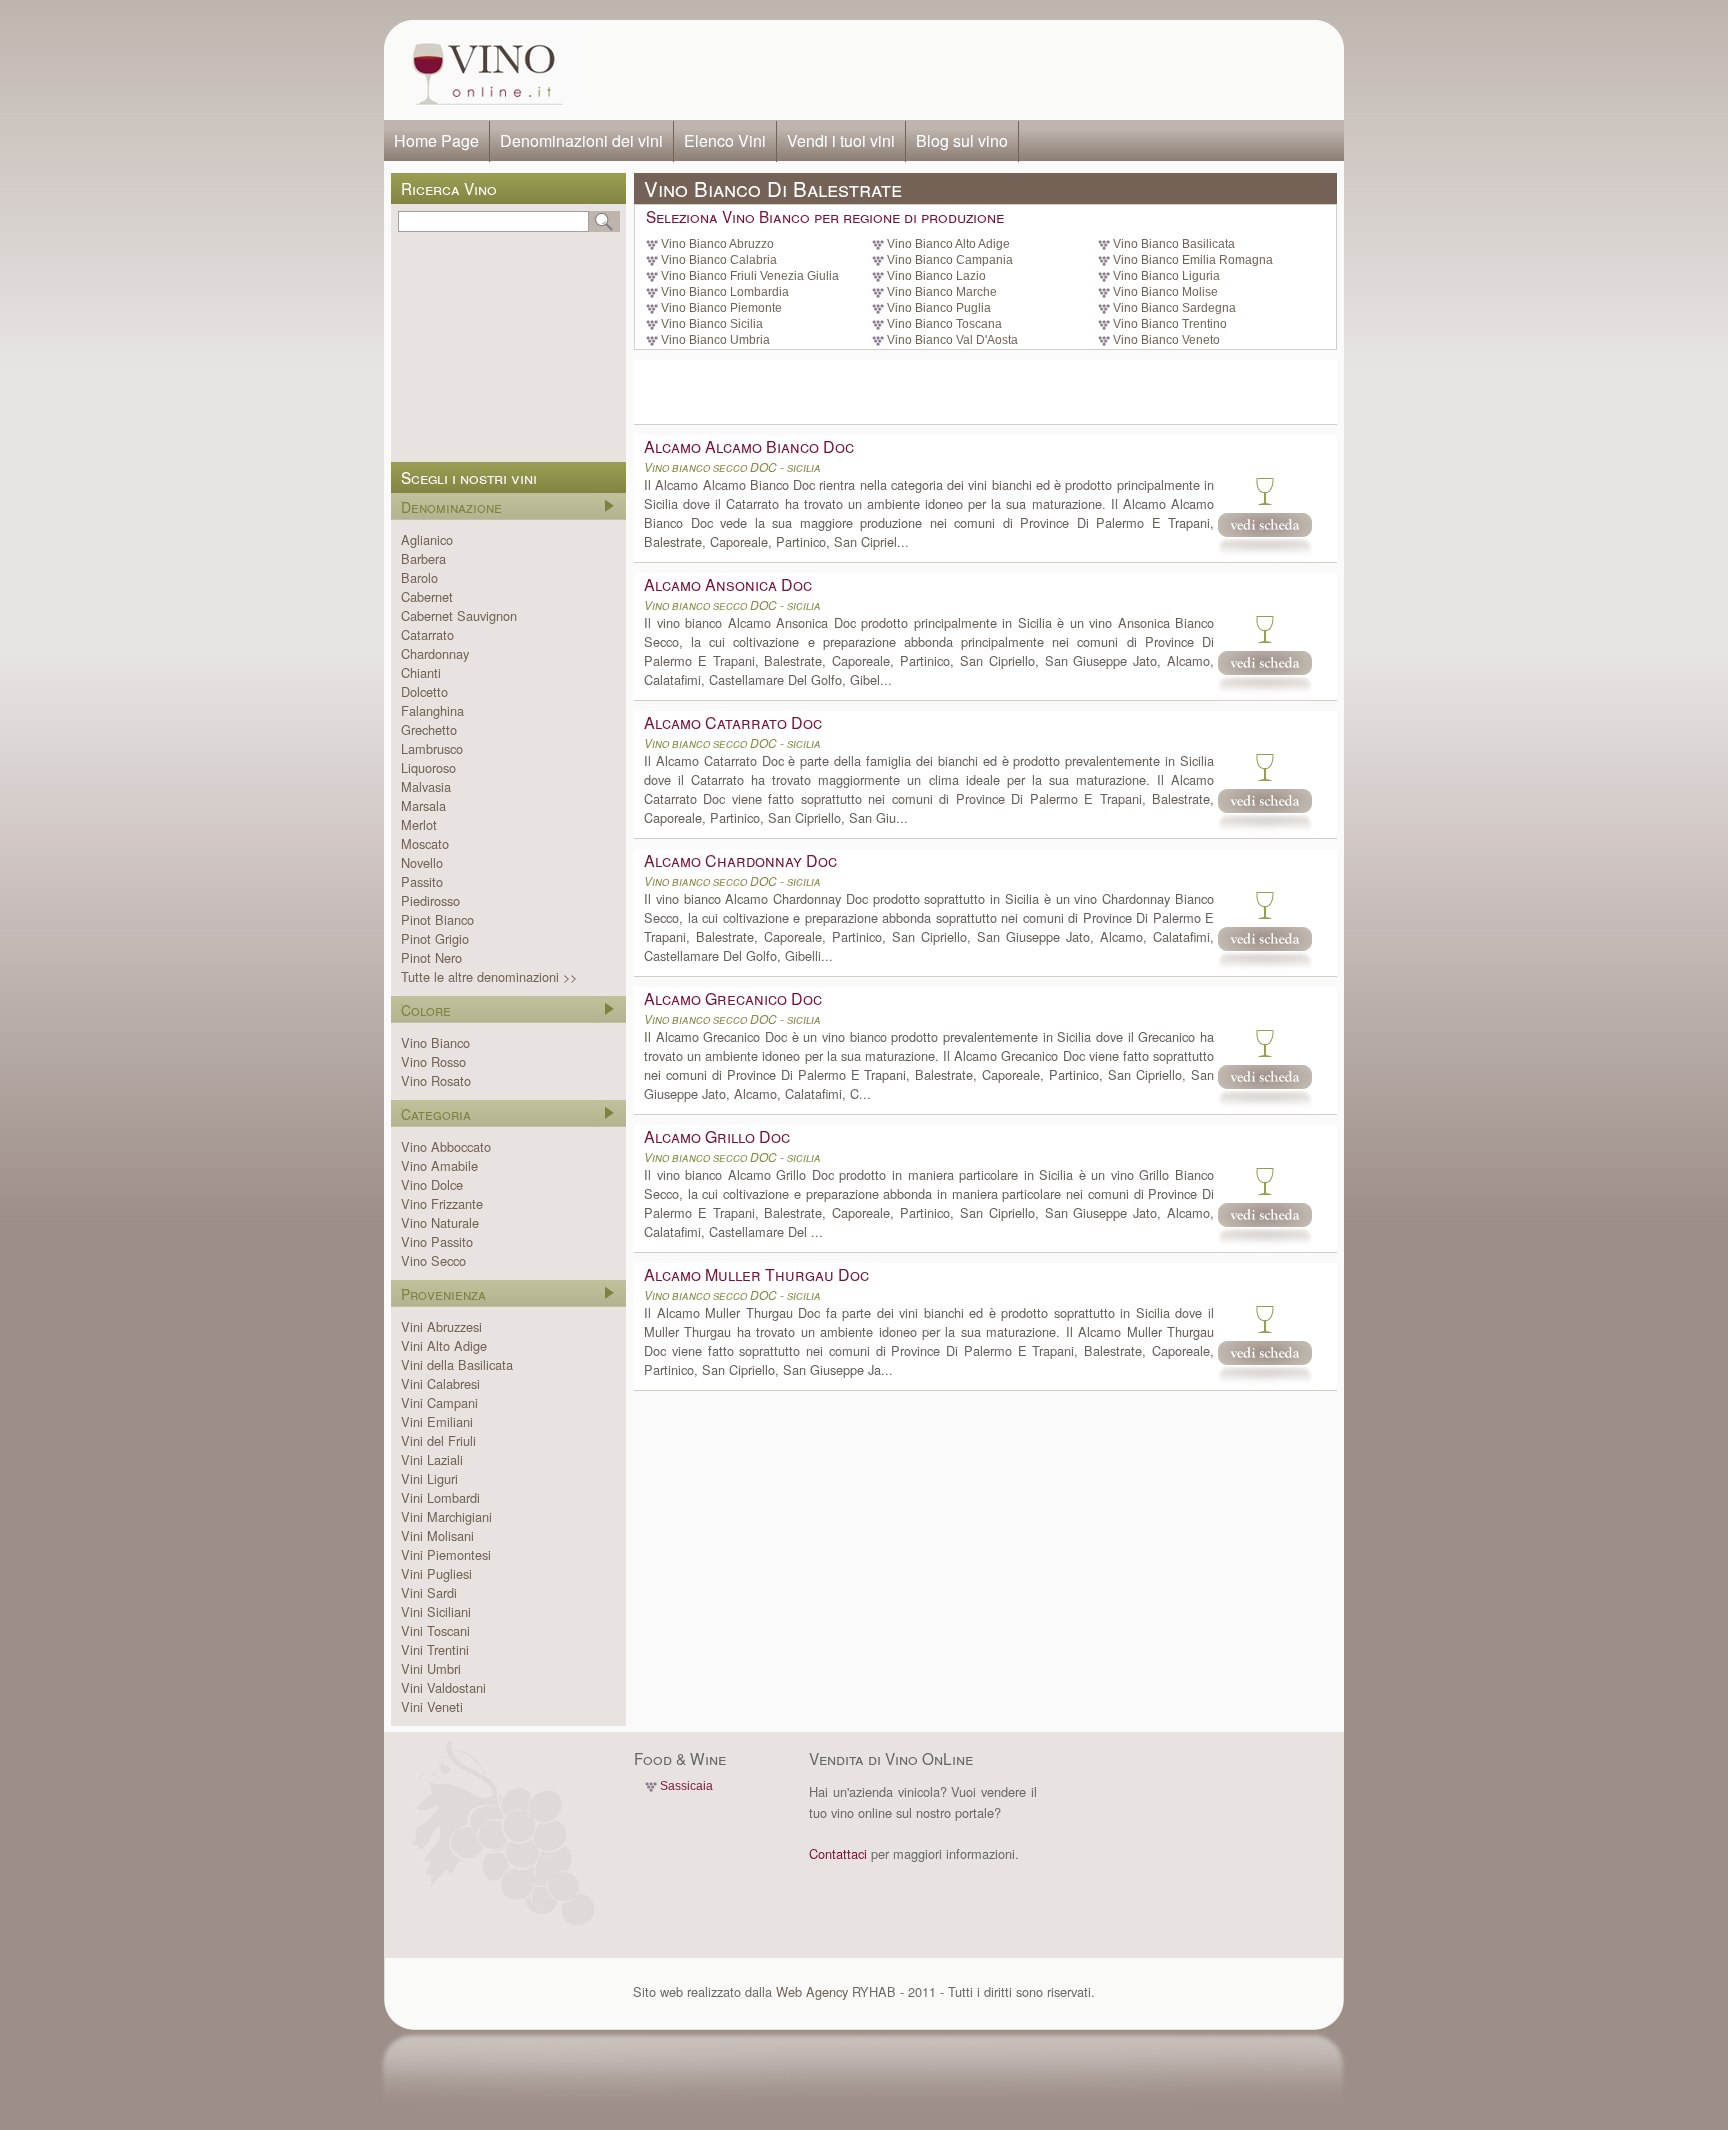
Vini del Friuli (438, 1440)
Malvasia (426, 786)
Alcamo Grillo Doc (717, 1136)
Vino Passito (437, 1241)
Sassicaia (686, 1786)
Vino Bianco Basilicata (1174, 244)
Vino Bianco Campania (950, 260)
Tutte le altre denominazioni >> (489, 976)
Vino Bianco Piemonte (721, 308)
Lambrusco (432, 748)
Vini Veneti (432, 1706)
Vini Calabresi (440, 1383)
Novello (422, 862)
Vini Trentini (435, 1649)
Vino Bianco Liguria (1166, 276)
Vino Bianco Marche (942, 292)
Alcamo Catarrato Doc (733, 722)
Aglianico (427, 539)
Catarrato (427, 634)
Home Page (436, 140)
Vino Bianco (435, 1042)
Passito (422, 881)
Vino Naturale (440, 1222)
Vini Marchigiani (446, 1516)
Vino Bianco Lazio (936, 276)
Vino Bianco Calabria (719, 260)
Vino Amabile (439, 1165)
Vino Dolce (432, 1184)
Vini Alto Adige (444, 1345)
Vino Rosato (436, 1080)
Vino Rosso (433, 1061)
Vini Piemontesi (446, 1554)
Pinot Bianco (437, 919)
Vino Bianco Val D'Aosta (952, 340)
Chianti (421, 672)
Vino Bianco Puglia (939, 308)
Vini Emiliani (437, 1421)
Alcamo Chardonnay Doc (740, 860)
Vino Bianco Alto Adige (948, 244)
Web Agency (812, 1991)
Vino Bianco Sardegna (1174, 308)
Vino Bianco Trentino (1170, 324)
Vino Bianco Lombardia (725, 292)
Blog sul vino (962, 140)
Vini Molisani (437, 1535)
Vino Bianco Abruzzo (717, 244)
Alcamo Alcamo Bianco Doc (749, 446)
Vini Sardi (429, 1592)
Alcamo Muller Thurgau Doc (756, 1274)
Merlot (419, 824)
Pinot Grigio (435, 938)
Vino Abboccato (446, 1146)
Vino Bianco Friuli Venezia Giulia (750, 276)
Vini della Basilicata (457, 1364)
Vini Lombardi (440, 1497)
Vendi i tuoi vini (841, 140)
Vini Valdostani (443, 1687)
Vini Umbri (431, 1668)
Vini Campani (439, 1402)
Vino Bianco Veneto (1166, 340)
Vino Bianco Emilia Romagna (1193, 260)
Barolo (419, 577)
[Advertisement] (960, 70)
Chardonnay (435, 653)
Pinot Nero (431, 957)
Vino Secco (433, 1260)
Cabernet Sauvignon (459, 615)
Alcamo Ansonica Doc (728, 584)
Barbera (423, 558)
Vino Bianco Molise (1165, 292)
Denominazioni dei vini (581, 140)
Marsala (423, 805)
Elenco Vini (725, 140)
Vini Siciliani (436, 1611)
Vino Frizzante (442, 1203)
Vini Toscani (435, 1630)
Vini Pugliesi (436, 1573)
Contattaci (838, 1853)
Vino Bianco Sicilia (712, 324)
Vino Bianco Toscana (944, 324)
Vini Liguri (429, 1478)
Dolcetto (424, 691)
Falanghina (432, 710)
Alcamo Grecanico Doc (733, 998)
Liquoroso (428, 767)
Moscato (425, 843)
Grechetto (429, 729)
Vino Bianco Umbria (715, 340)
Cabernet (427, 596)
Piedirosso (430, 900)
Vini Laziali (432, 1459)
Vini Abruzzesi (441, 1326)
